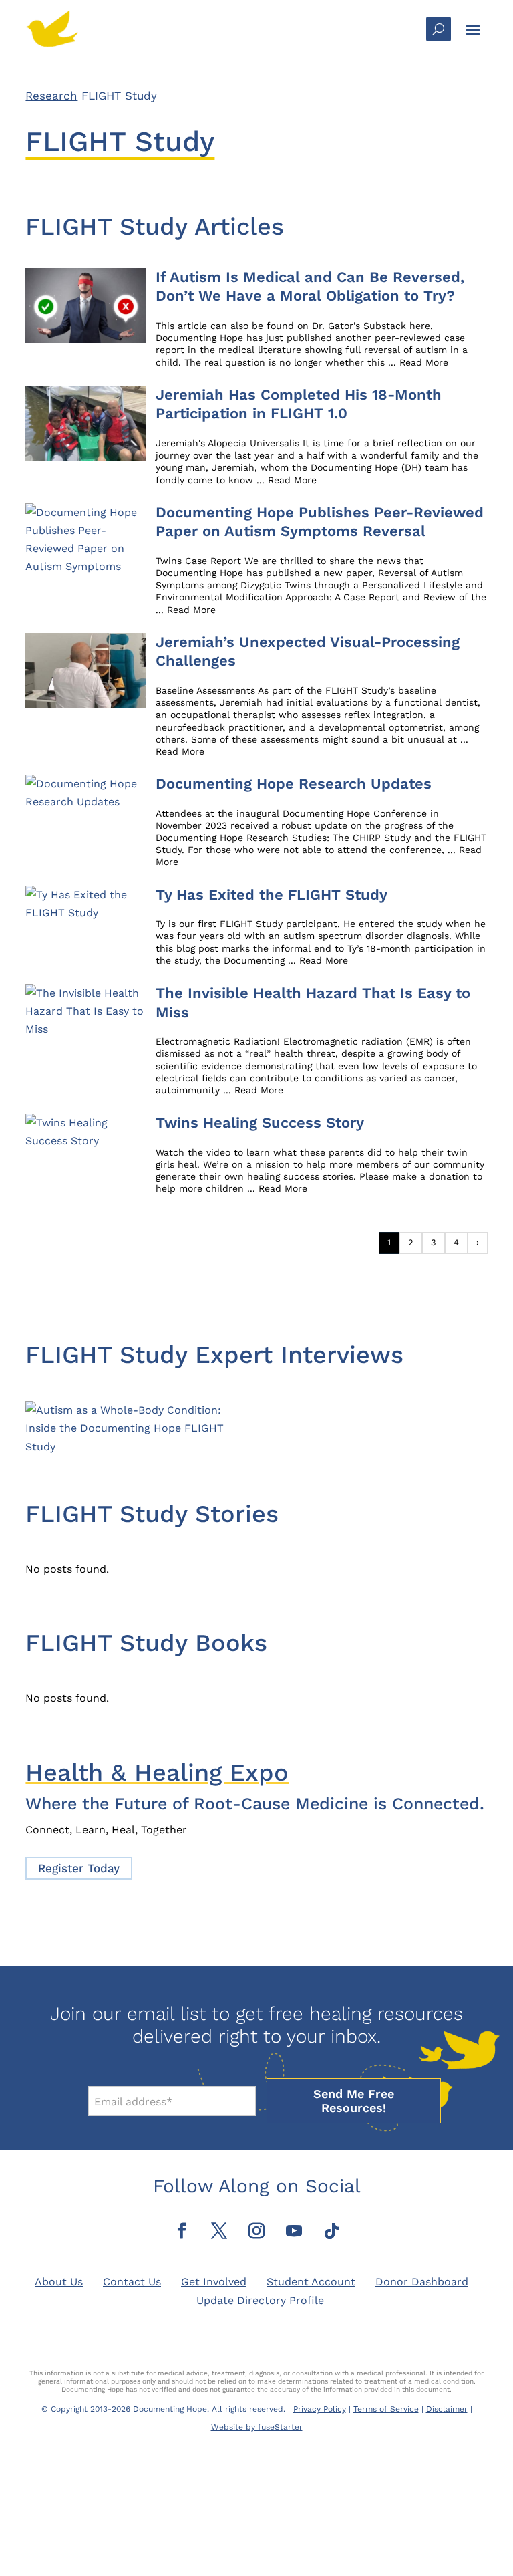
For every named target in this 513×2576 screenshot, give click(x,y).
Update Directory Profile (260, 2300)
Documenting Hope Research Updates (296, 784)
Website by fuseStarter (257, 2427)
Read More (424, 362)
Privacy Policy (320, 2409)
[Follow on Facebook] (182, 2231)
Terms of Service (386, 2409)
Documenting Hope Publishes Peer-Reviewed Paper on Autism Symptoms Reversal (320, 522)
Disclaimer (447, 2409)
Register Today (79, 1868)
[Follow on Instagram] (256, 2231)
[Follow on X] (219, 2231)
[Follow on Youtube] (294, 2231)
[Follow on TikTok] (331, 2231)
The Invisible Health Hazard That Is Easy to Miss (313, 1003)
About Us (59, 2282)
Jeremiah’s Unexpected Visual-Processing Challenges (308, 652)
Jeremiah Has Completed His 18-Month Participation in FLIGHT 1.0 (299, 404)
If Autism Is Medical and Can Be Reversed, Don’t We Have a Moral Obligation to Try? (310, 287)
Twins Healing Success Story (260, 1123)
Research (51, 96)
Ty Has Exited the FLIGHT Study (274, 895)
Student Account (311, 2282)
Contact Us (132, 2282)
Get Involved (214, 2282)
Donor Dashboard (422, 2282)
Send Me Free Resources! (354, 2101)
